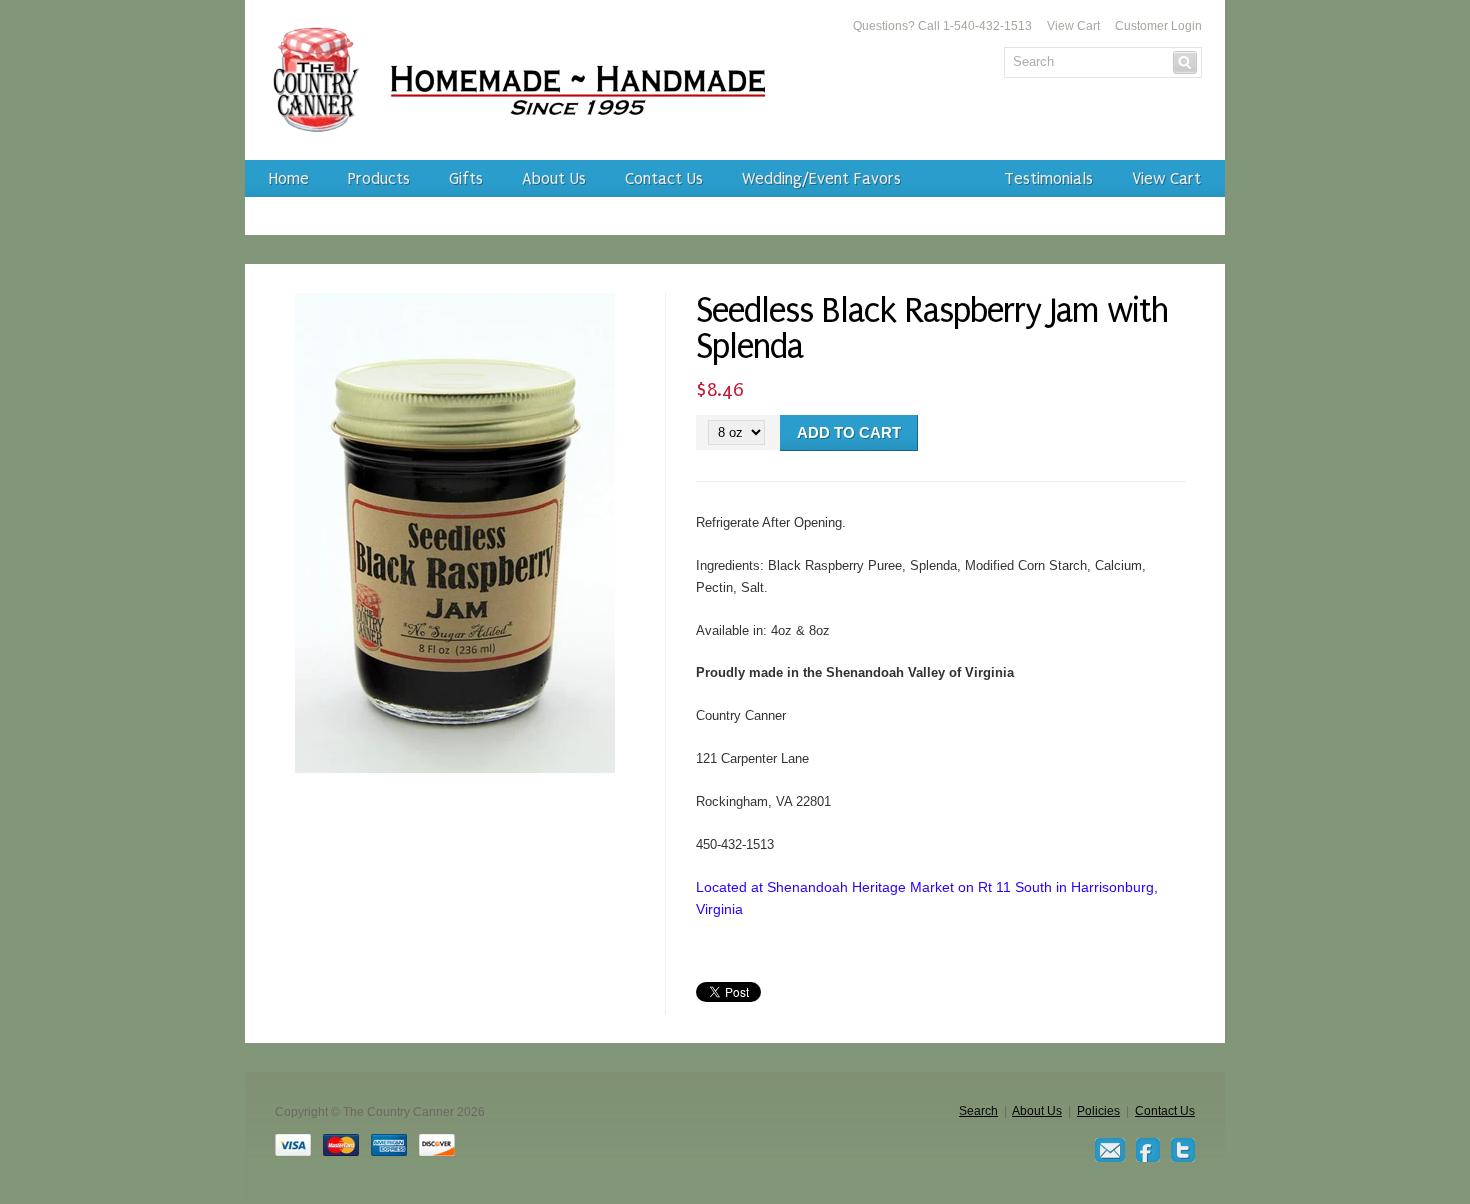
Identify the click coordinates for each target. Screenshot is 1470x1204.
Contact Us (664, 178)
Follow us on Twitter (1183, 1150)
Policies (1098, 1111)
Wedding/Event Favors (821, 178)
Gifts (466, 178)
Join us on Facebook (1148, 1150)
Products (379, 178)
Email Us (1110, 1150)
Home (289, 178)
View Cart (1073, 26)
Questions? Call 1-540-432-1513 (942, 26)
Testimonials (1048, 178)
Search (978, 1111)
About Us (554, 178)
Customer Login (1158, 26)
